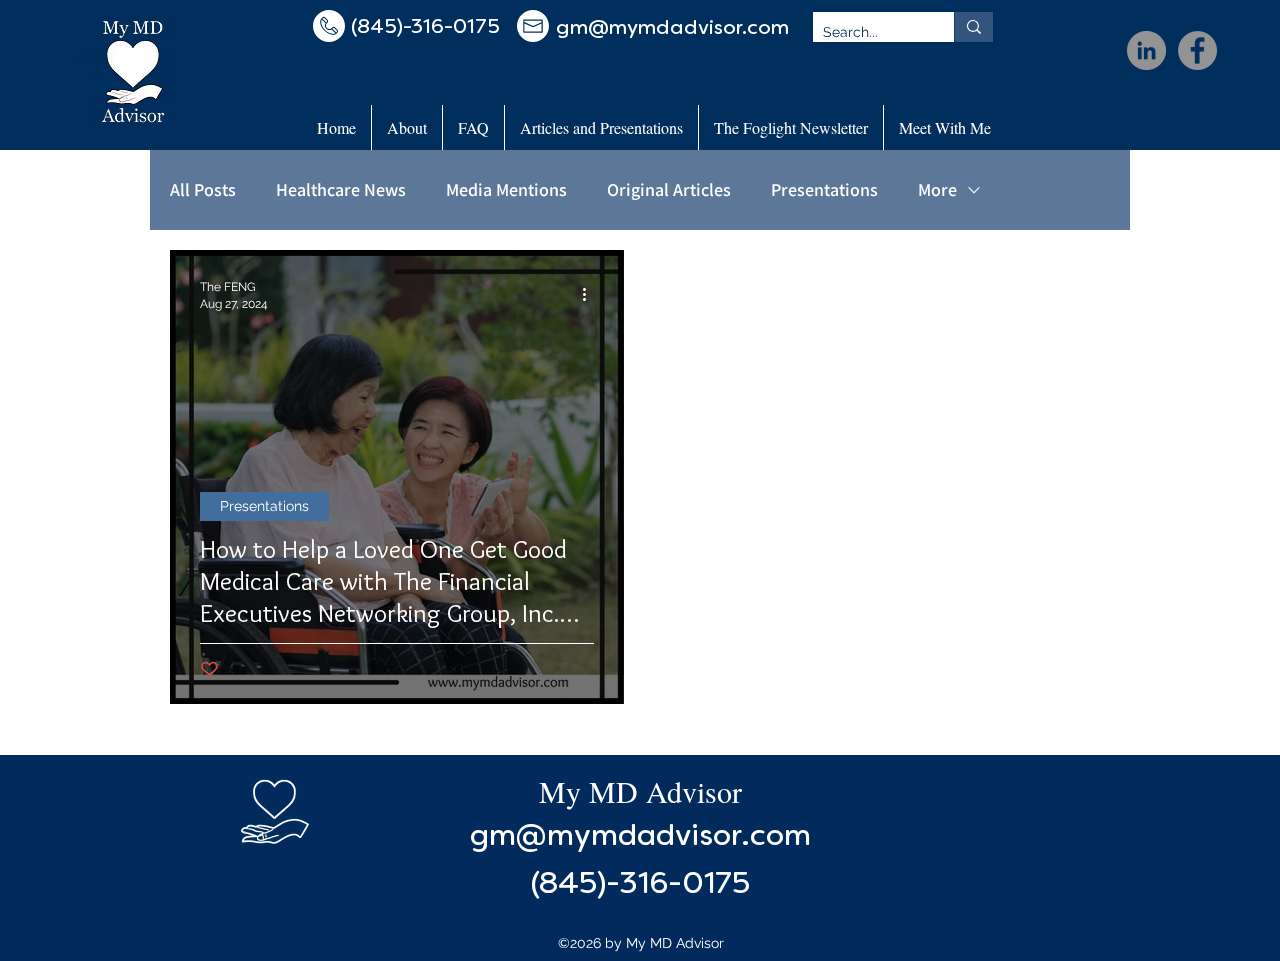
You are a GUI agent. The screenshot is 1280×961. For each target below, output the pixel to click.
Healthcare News (341, 190)
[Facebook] (1197, 50)
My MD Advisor (640, 791)
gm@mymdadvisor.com (640, 837)
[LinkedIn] (1146, 50)
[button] (407, 127)
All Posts (203, 190)
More (937, 190)
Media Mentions (506, 190)
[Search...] (973, 27)
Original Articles (669, 190)
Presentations (824, 190)
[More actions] (591, 294)
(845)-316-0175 (640, 885)
